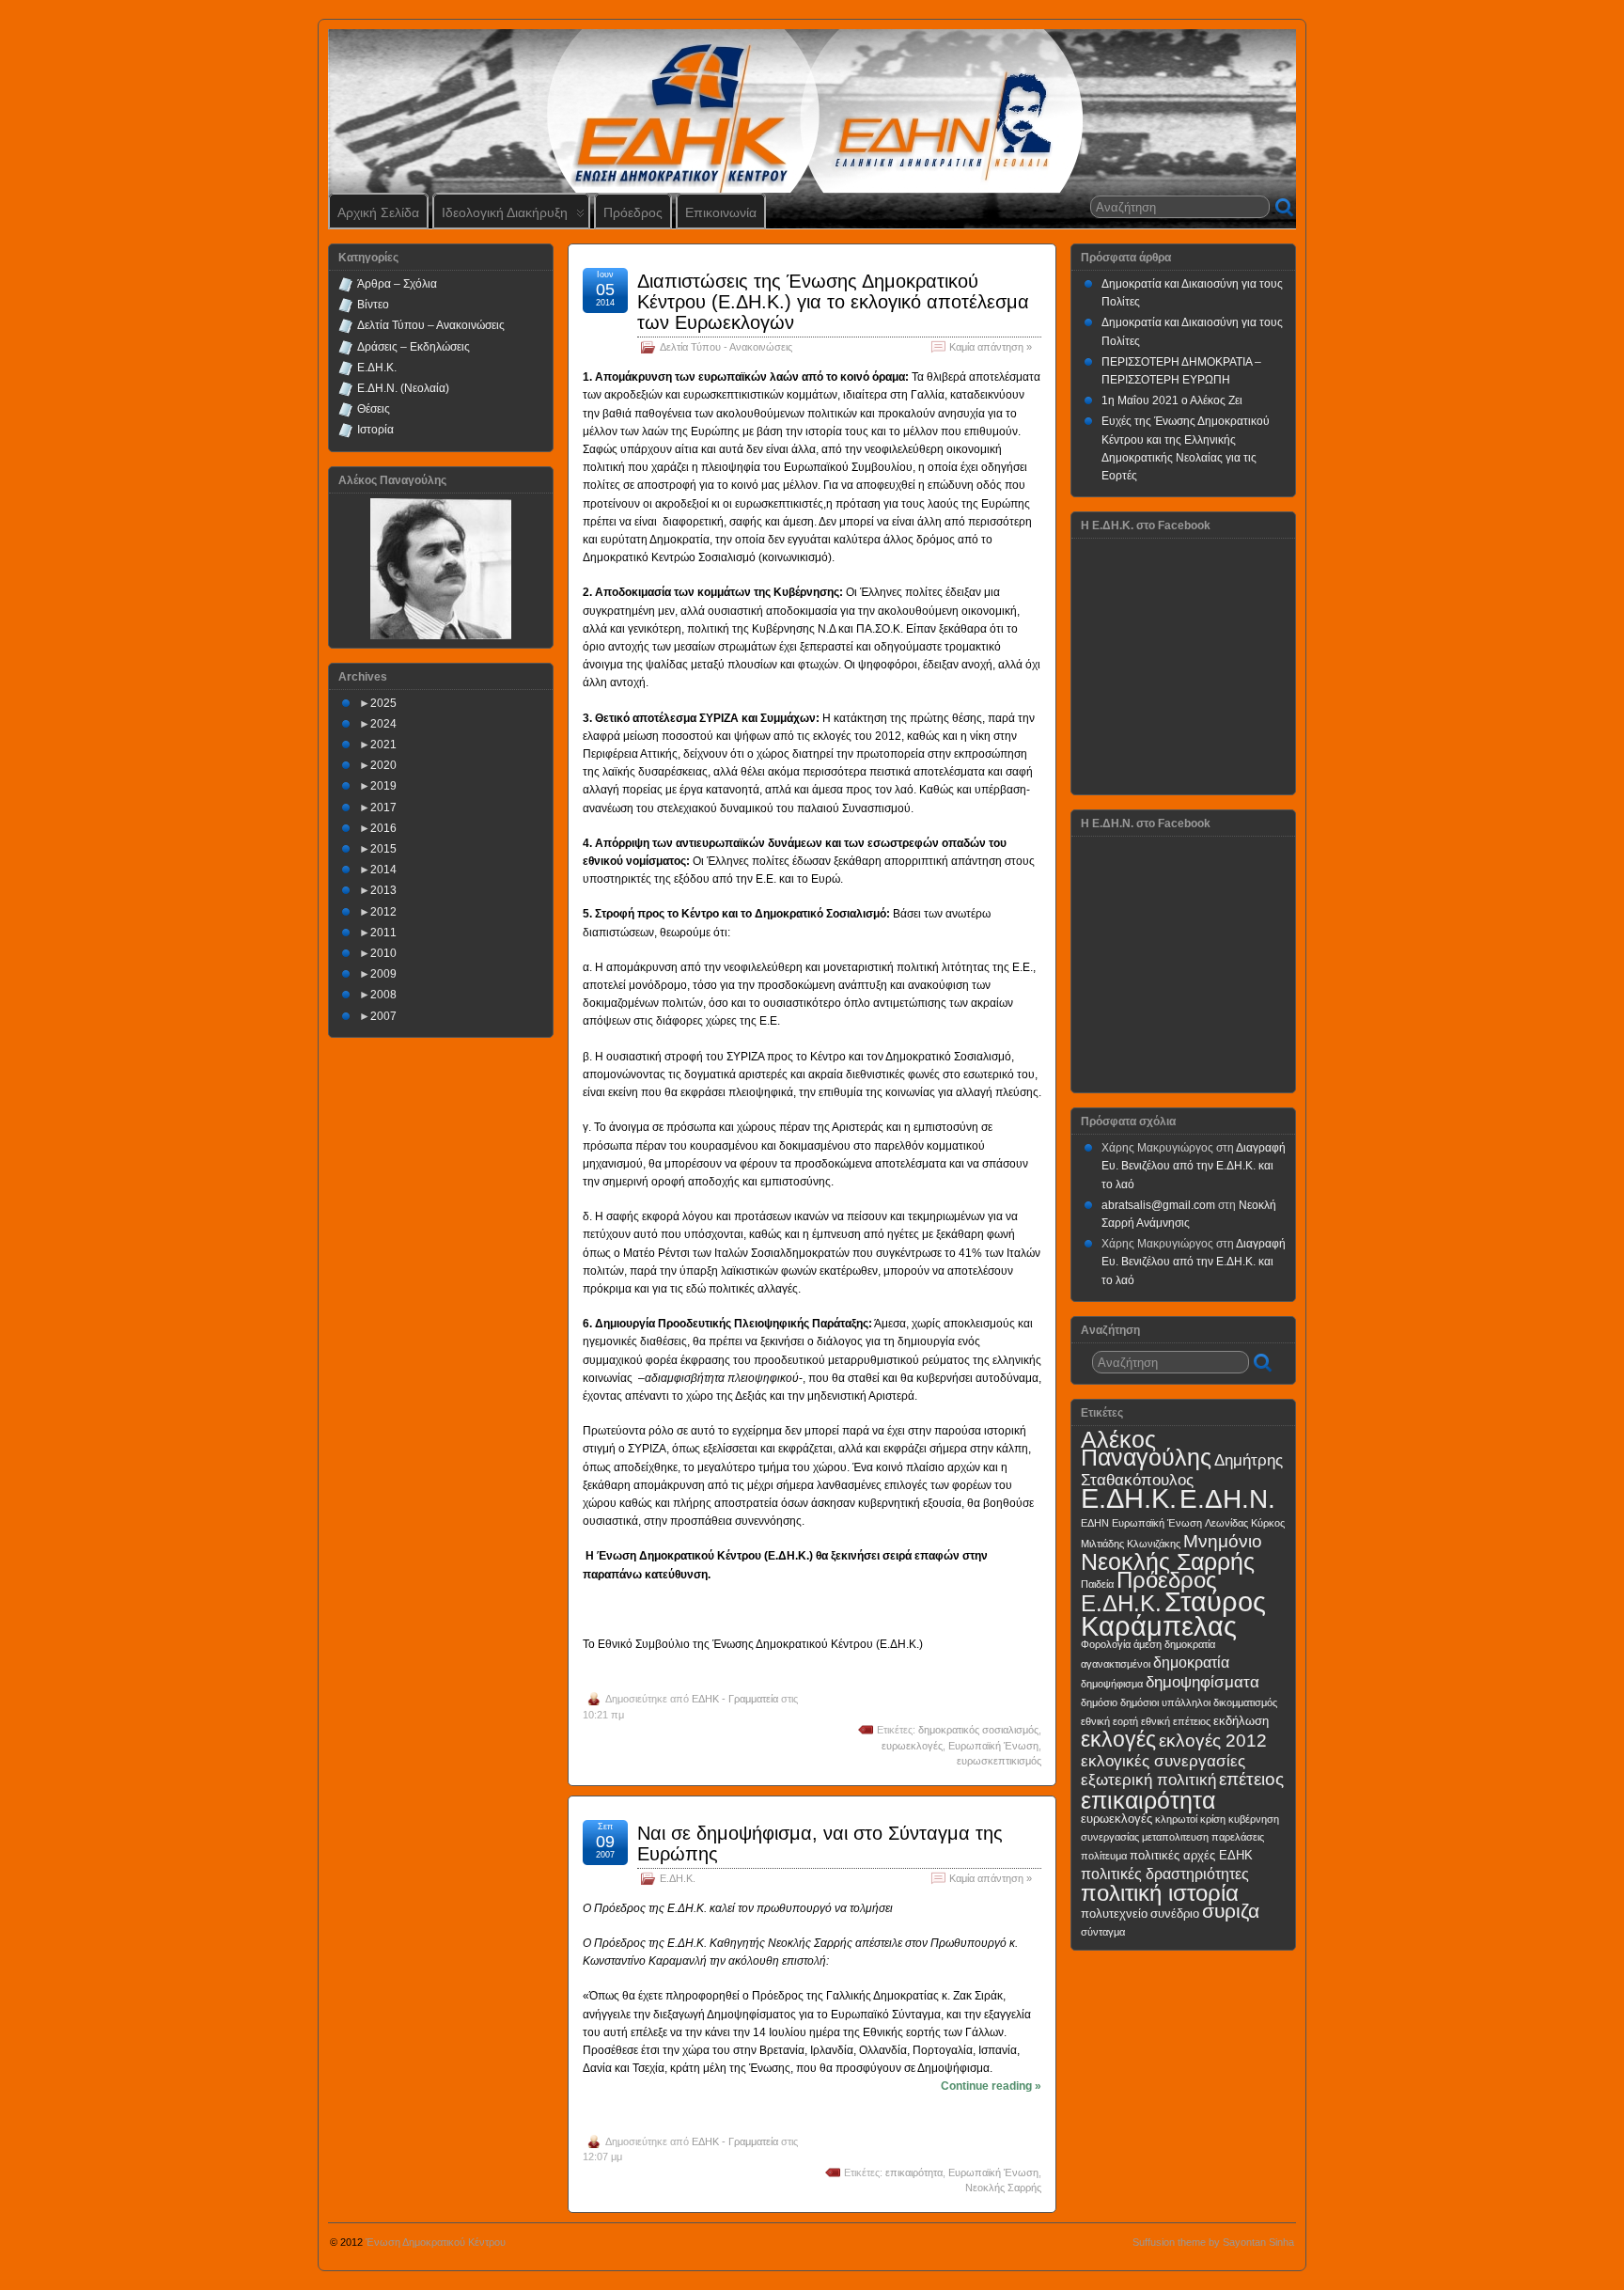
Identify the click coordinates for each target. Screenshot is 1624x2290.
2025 (383, 703)
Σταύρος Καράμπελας (1173, 1614)
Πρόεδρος (633, 212)
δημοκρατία (1191, 1663)
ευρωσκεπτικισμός (999, 1761)
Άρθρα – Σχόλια (397, 284)
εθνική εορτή (1109, 1721)
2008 (383, 995)
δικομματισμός (1245, 1702)
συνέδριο (1175, 1914)
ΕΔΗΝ (1095, 1523)
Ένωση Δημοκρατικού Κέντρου (436, 2242)
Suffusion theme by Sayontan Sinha (1213, 2242)
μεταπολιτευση (1175, 1837)
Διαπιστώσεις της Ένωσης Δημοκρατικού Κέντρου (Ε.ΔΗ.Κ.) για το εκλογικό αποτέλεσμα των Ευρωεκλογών (833, 302)
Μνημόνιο (1223, 1541)
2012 (383, 912)
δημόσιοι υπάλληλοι (1165, 1702)
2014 (383, 870)
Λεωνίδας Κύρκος (1245, 1523)
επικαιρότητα (914, 2172)
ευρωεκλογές (912, 1746)
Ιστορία (375, 430)
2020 (383, 765)
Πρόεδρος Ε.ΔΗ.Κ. (1149, 1592)
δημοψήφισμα (1112, 1684)
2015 (383, 849)
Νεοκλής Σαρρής (1003, 2188)
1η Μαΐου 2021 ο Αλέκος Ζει (1172, 400)
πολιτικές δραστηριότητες (1165, 1874)
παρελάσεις (1238, 1837)
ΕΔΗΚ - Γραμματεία (735, 1699)
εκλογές (1118, 1739)
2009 (383, 974)
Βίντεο (373, 305)
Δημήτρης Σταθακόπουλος (1182, 1470)
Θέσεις (374, 409)
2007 (383, 1016)
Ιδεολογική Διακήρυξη (505, 212)
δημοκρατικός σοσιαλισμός (978, 1730)
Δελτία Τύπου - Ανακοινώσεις (726, 347)
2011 (383, 933)
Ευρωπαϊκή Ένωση (993, 1746)
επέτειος (1251, 1779)
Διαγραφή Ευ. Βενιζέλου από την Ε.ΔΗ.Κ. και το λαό (1194, 1166)
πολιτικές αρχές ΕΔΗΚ (1191, 1855)
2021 (383, 745)
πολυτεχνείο (1114, 1914)
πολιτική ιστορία (1160, 1893)
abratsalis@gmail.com (1158, 1205)
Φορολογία (1106, 1644)
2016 (383, 828)
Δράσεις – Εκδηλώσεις (414, 347)
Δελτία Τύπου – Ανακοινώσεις (431, 325)
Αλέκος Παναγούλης (1146, 1449)
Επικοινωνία (721, 212)
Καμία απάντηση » (991, 347)
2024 (383, 724)
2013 (383, 890)
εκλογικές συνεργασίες (1163, 1761)
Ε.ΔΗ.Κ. (678, 1878)
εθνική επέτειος (1176, 1721)
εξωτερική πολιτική (1148, 1780)
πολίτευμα (1104, 1856)
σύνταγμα (1103, 1932)
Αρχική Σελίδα (378, 212)
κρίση (1213, 1819)
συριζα (1231, 1911)
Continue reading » (991, 2086)
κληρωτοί (1176, 1819)
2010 (383, 953)
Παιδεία (1097, 1584)
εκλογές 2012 (1213, 1741)
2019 (383, 786)
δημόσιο (1099, 1702)
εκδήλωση (1241, 1721)
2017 (383, 808)
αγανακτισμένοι (1116, 1664)
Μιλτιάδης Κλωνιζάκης (1131, 1544)
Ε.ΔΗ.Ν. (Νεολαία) (403, 388)
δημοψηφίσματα (1202, 1682)
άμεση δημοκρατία (1174, 1644)
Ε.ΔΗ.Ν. (1227, 1499)
